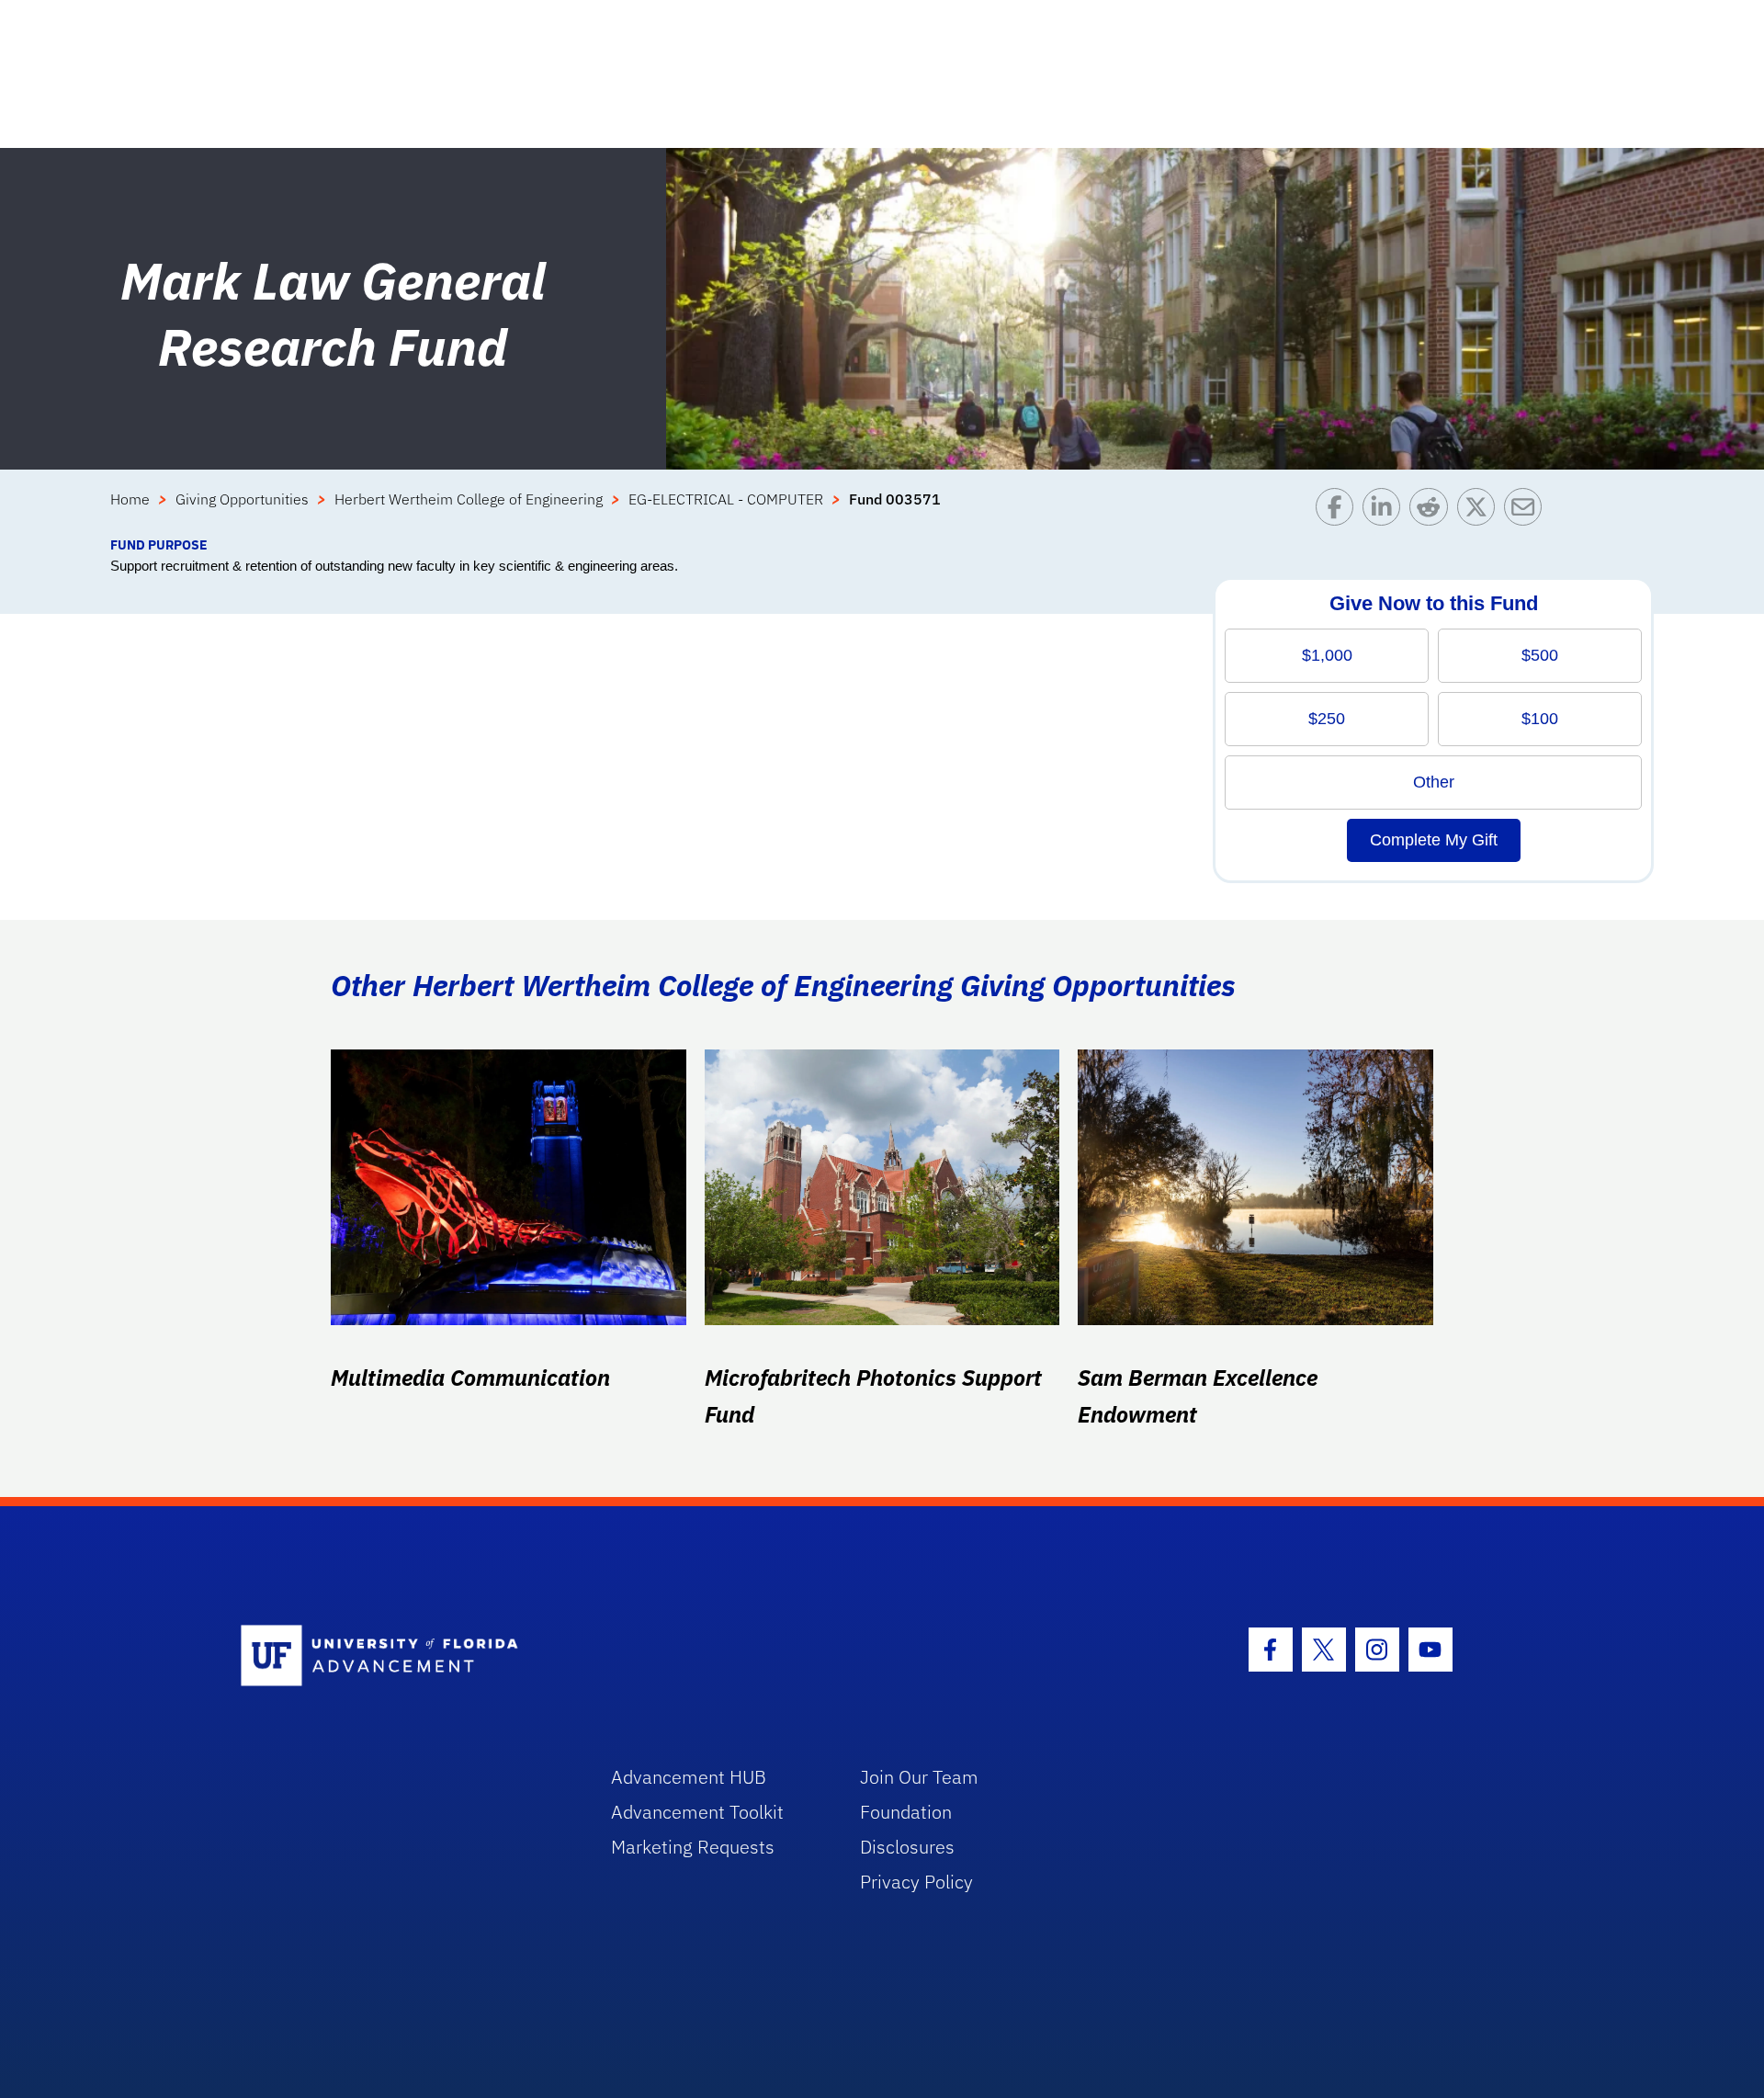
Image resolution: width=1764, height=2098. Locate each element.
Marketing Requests (693, 1847)
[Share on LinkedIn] (1386, 511)
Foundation (906, 1812)
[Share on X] (1481, 511)
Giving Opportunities (242, 499)
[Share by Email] (1527, 511)
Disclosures (907, 1847)
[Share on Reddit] (1433, 511)
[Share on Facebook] (1339, 511)
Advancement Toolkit (697, 1812)
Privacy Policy (916, 1882)
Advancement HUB (689, 1777)
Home (130, 499)
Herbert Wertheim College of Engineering (469, 499)
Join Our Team (919, 1777)
